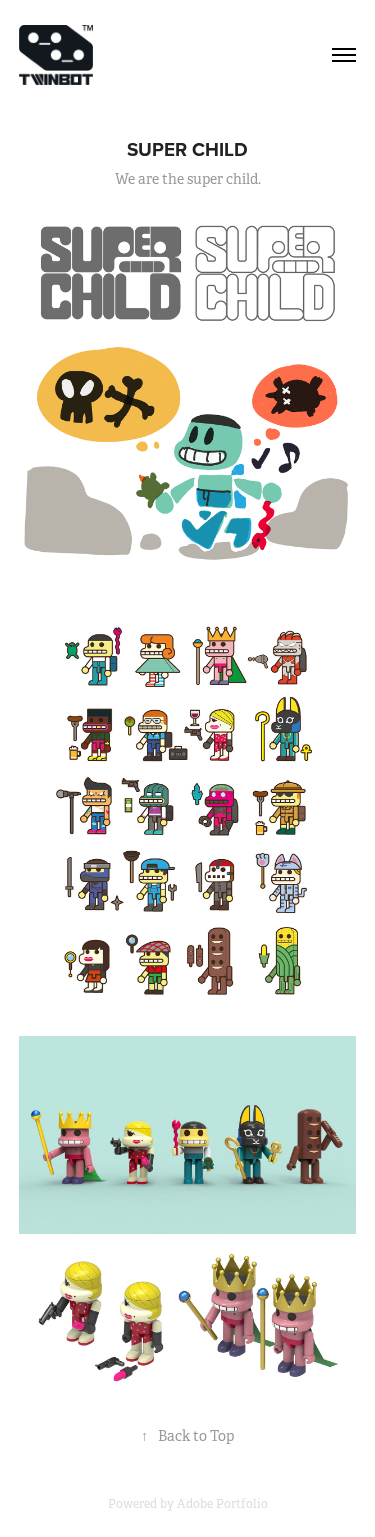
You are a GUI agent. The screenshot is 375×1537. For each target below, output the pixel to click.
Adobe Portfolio (222, 1504)
